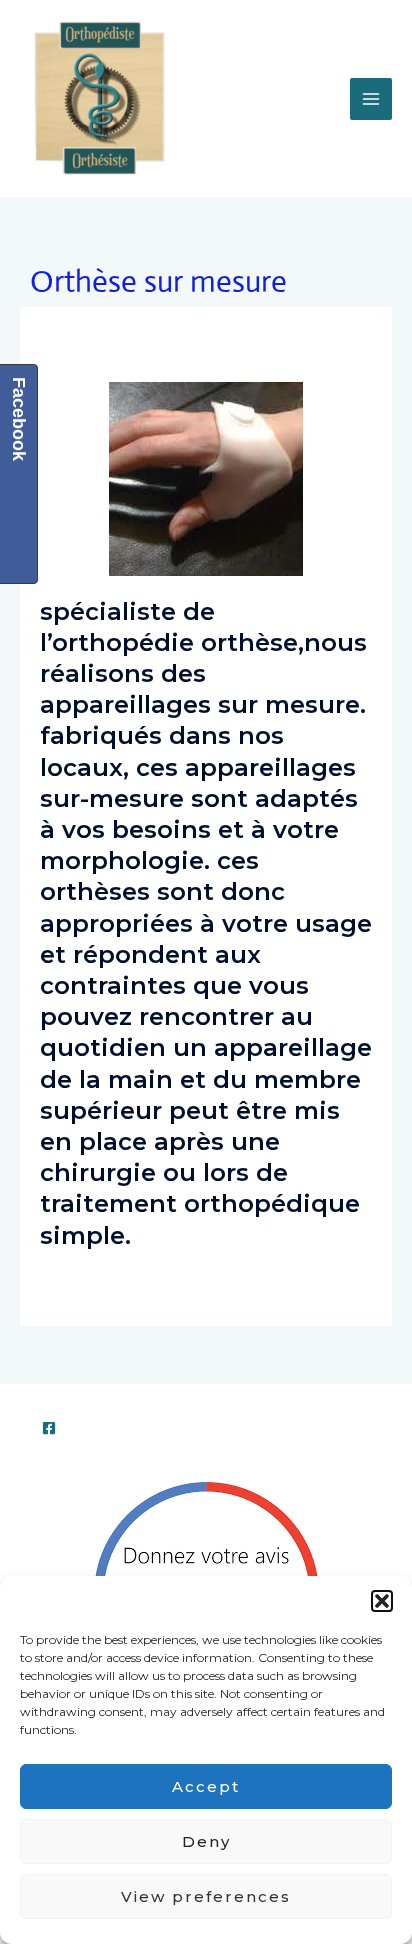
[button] (382, 1601)
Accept (206, 1786)
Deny (206, 1841)
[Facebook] (49, 1428)
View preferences (206, 1896)
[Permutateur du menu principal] (371, 99)
